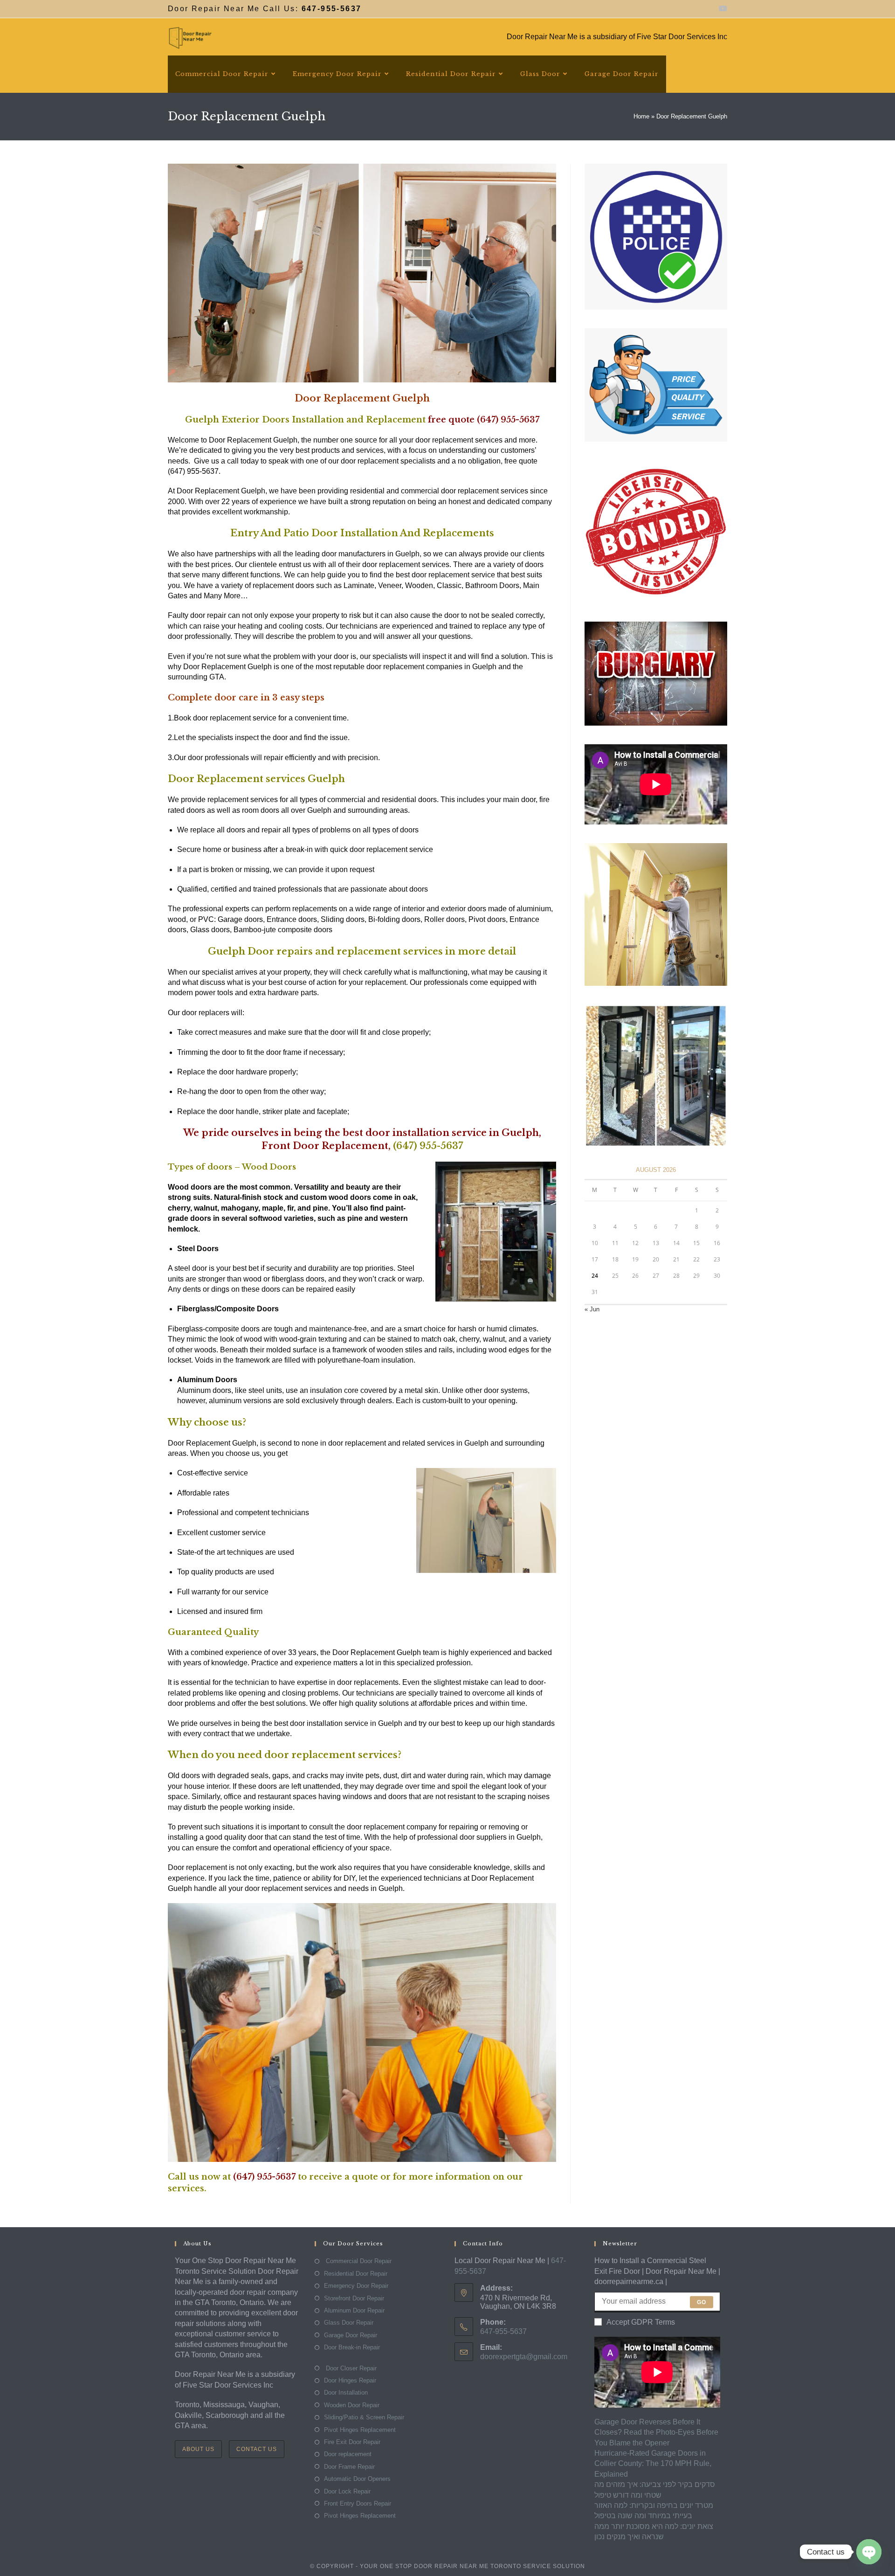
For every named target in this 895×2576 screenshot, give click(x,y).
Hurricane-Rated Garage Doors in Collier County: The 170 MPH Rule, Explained (653, 2464)
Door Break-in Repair (352, 2347)
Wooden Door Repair (352, 2405)
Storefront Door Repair (354, 2298)
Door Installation (346, 2392)
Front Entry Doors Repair (358, 2503)
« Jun (592, 1309)
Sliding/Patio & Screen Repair (364, 2417)
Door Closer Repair (350, 2368)
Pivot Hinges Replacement (360, 2430)
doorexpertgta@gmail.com (524, 2357)
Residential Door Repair (356, 2274)
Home (641, 116)
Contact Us (257, 2449)
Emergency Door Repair (356, 2286)
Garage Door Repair (351, 2335)
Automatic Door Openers (357, 2479)
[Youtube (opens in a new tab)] (722, 9)
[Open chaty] (869, 2552)
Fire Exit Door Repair (352, 2442)
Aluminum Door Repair (354, 2310)
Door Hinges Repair (350, 2380)
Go (702, 2302)
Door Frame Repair (349, 2467)
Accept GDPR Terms (641, 2322)
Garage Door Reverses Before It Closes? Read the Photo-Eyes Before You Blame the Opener (656, 2432)
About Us (198, 2449)
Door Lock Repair (347, 2491)
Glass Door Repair (349, 2323)
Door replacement (348, 2454)
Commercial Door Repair (358, 2261)
